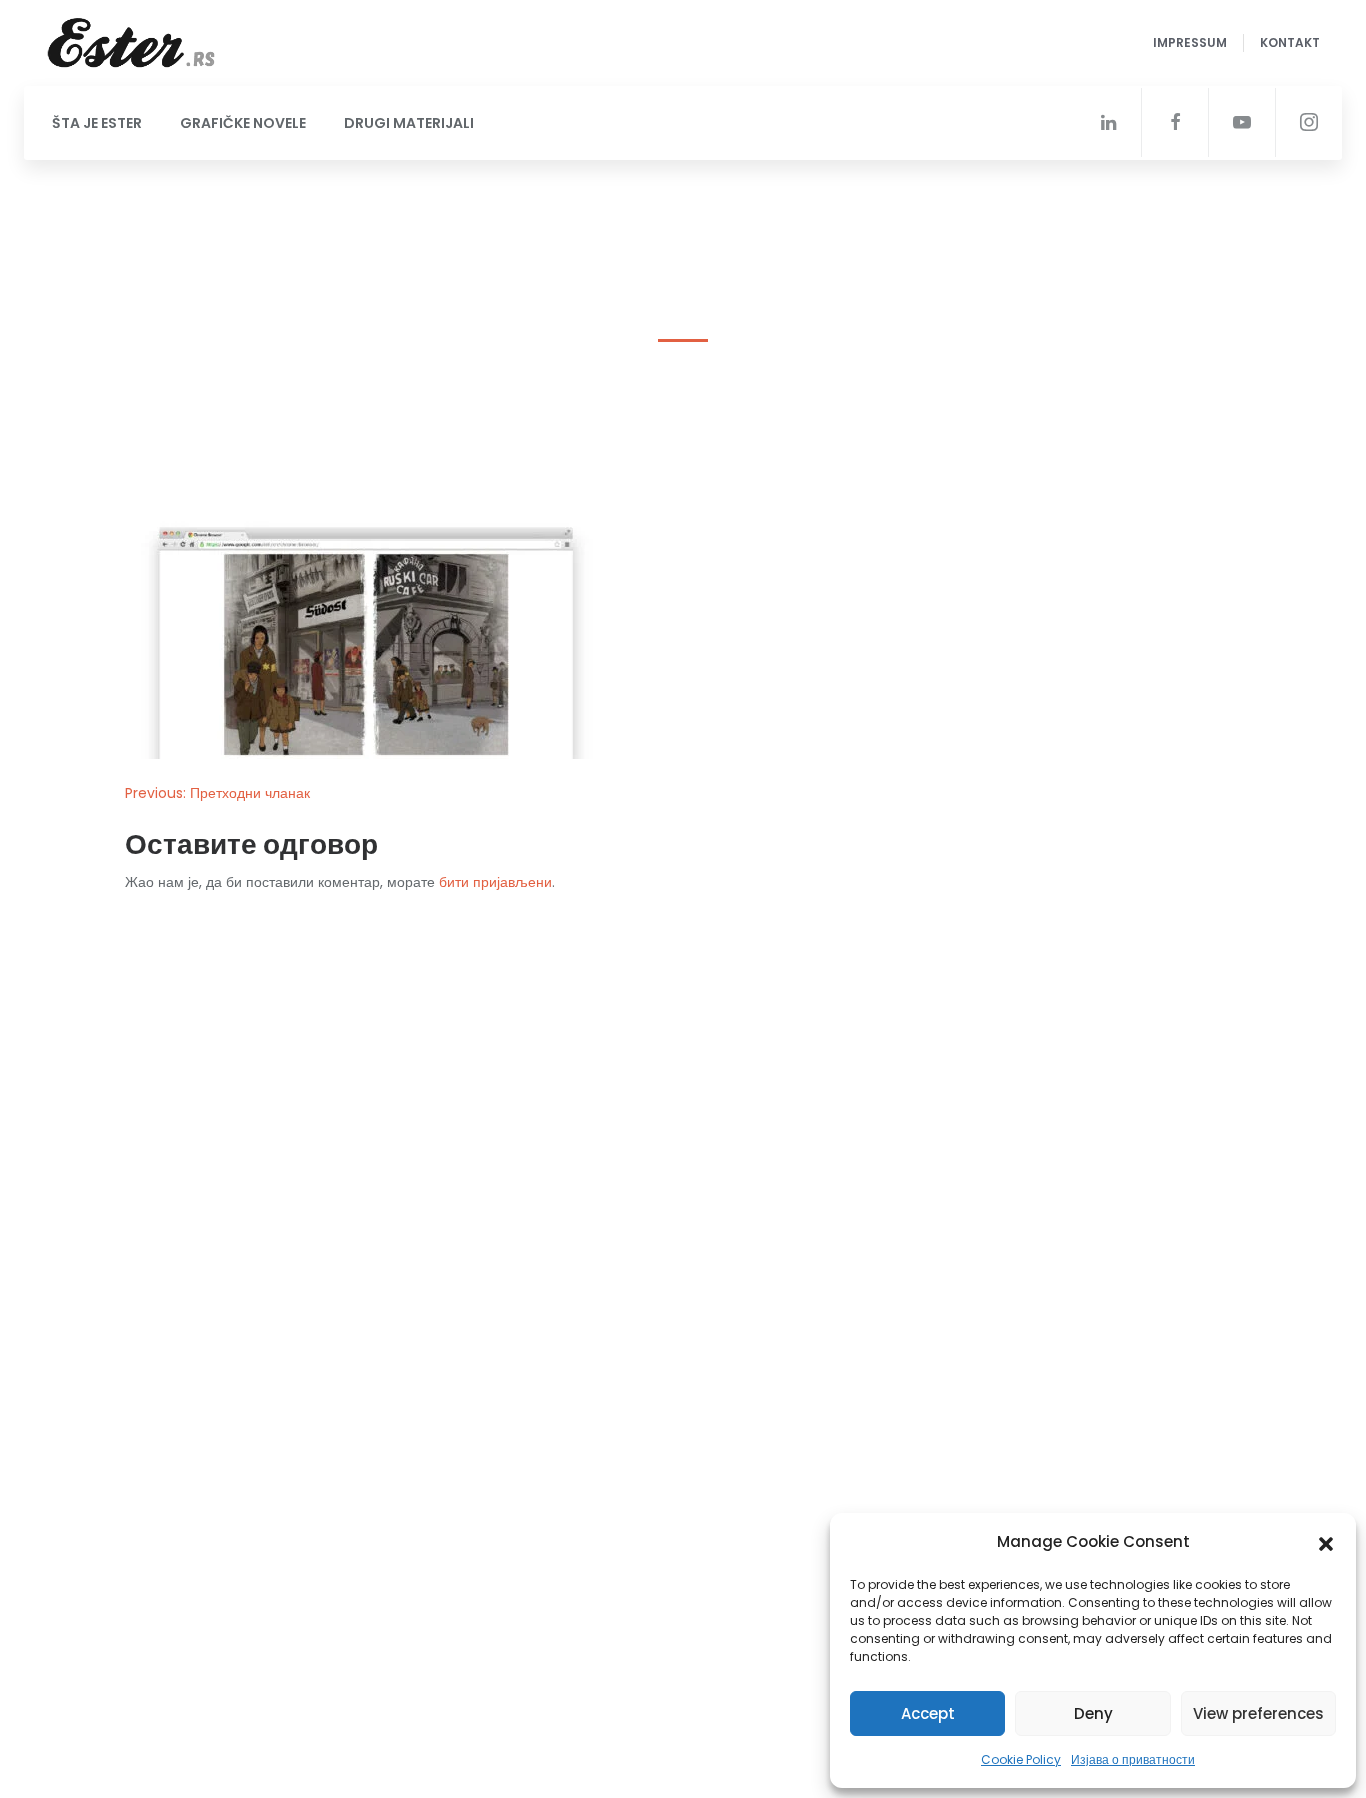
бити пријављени (495, 882)
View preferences (1258, 1713)
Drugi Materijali (409, 123)
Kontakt (1290, 42)
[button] (1326, 1542)
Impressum (1190, 42)
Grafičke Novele (243, 123)
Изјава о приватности (1133, 1759)
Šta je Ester (97, 123)
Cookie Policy (1021, 1759)
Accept (928, 1713)
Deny (1093, 1713)
